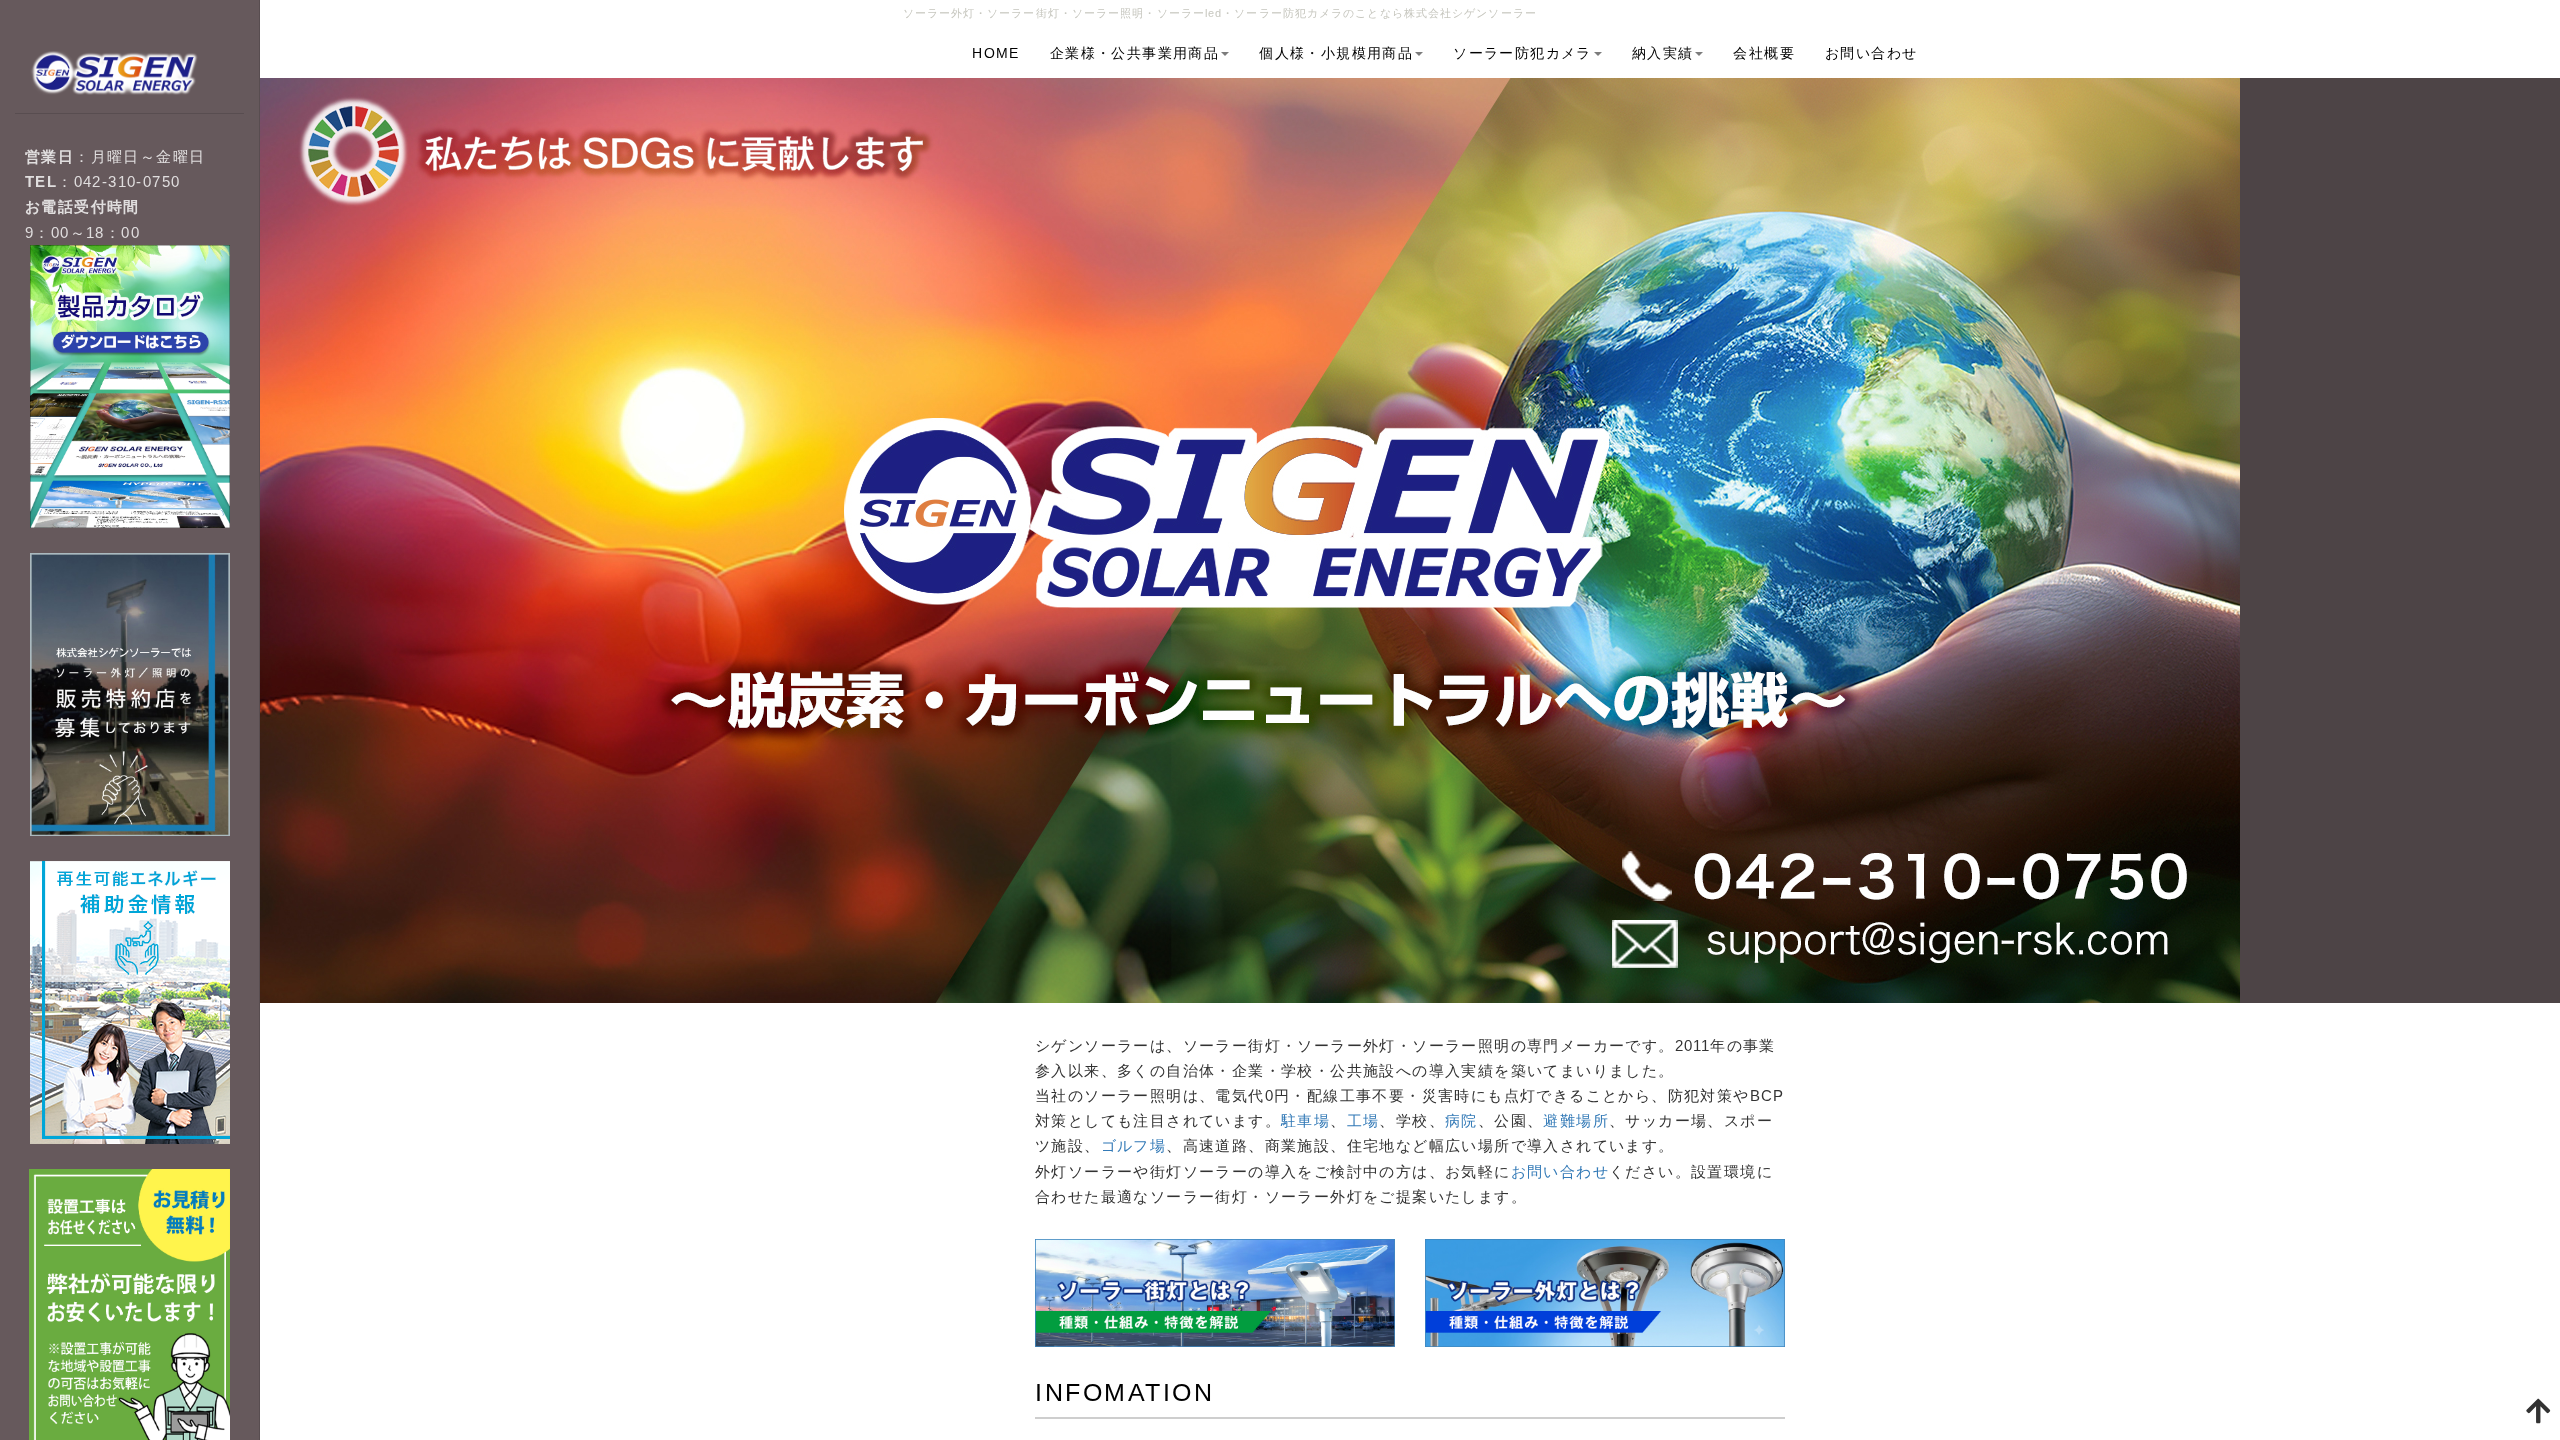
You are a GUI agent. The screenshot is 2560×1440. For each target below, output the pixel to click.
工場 (1363, 1120)
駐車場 (1305, 1120)
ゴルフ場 (1134, 1145)
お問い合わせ (1560, 1171)
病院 (1461, 1120)
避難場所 (1576, 1120)
